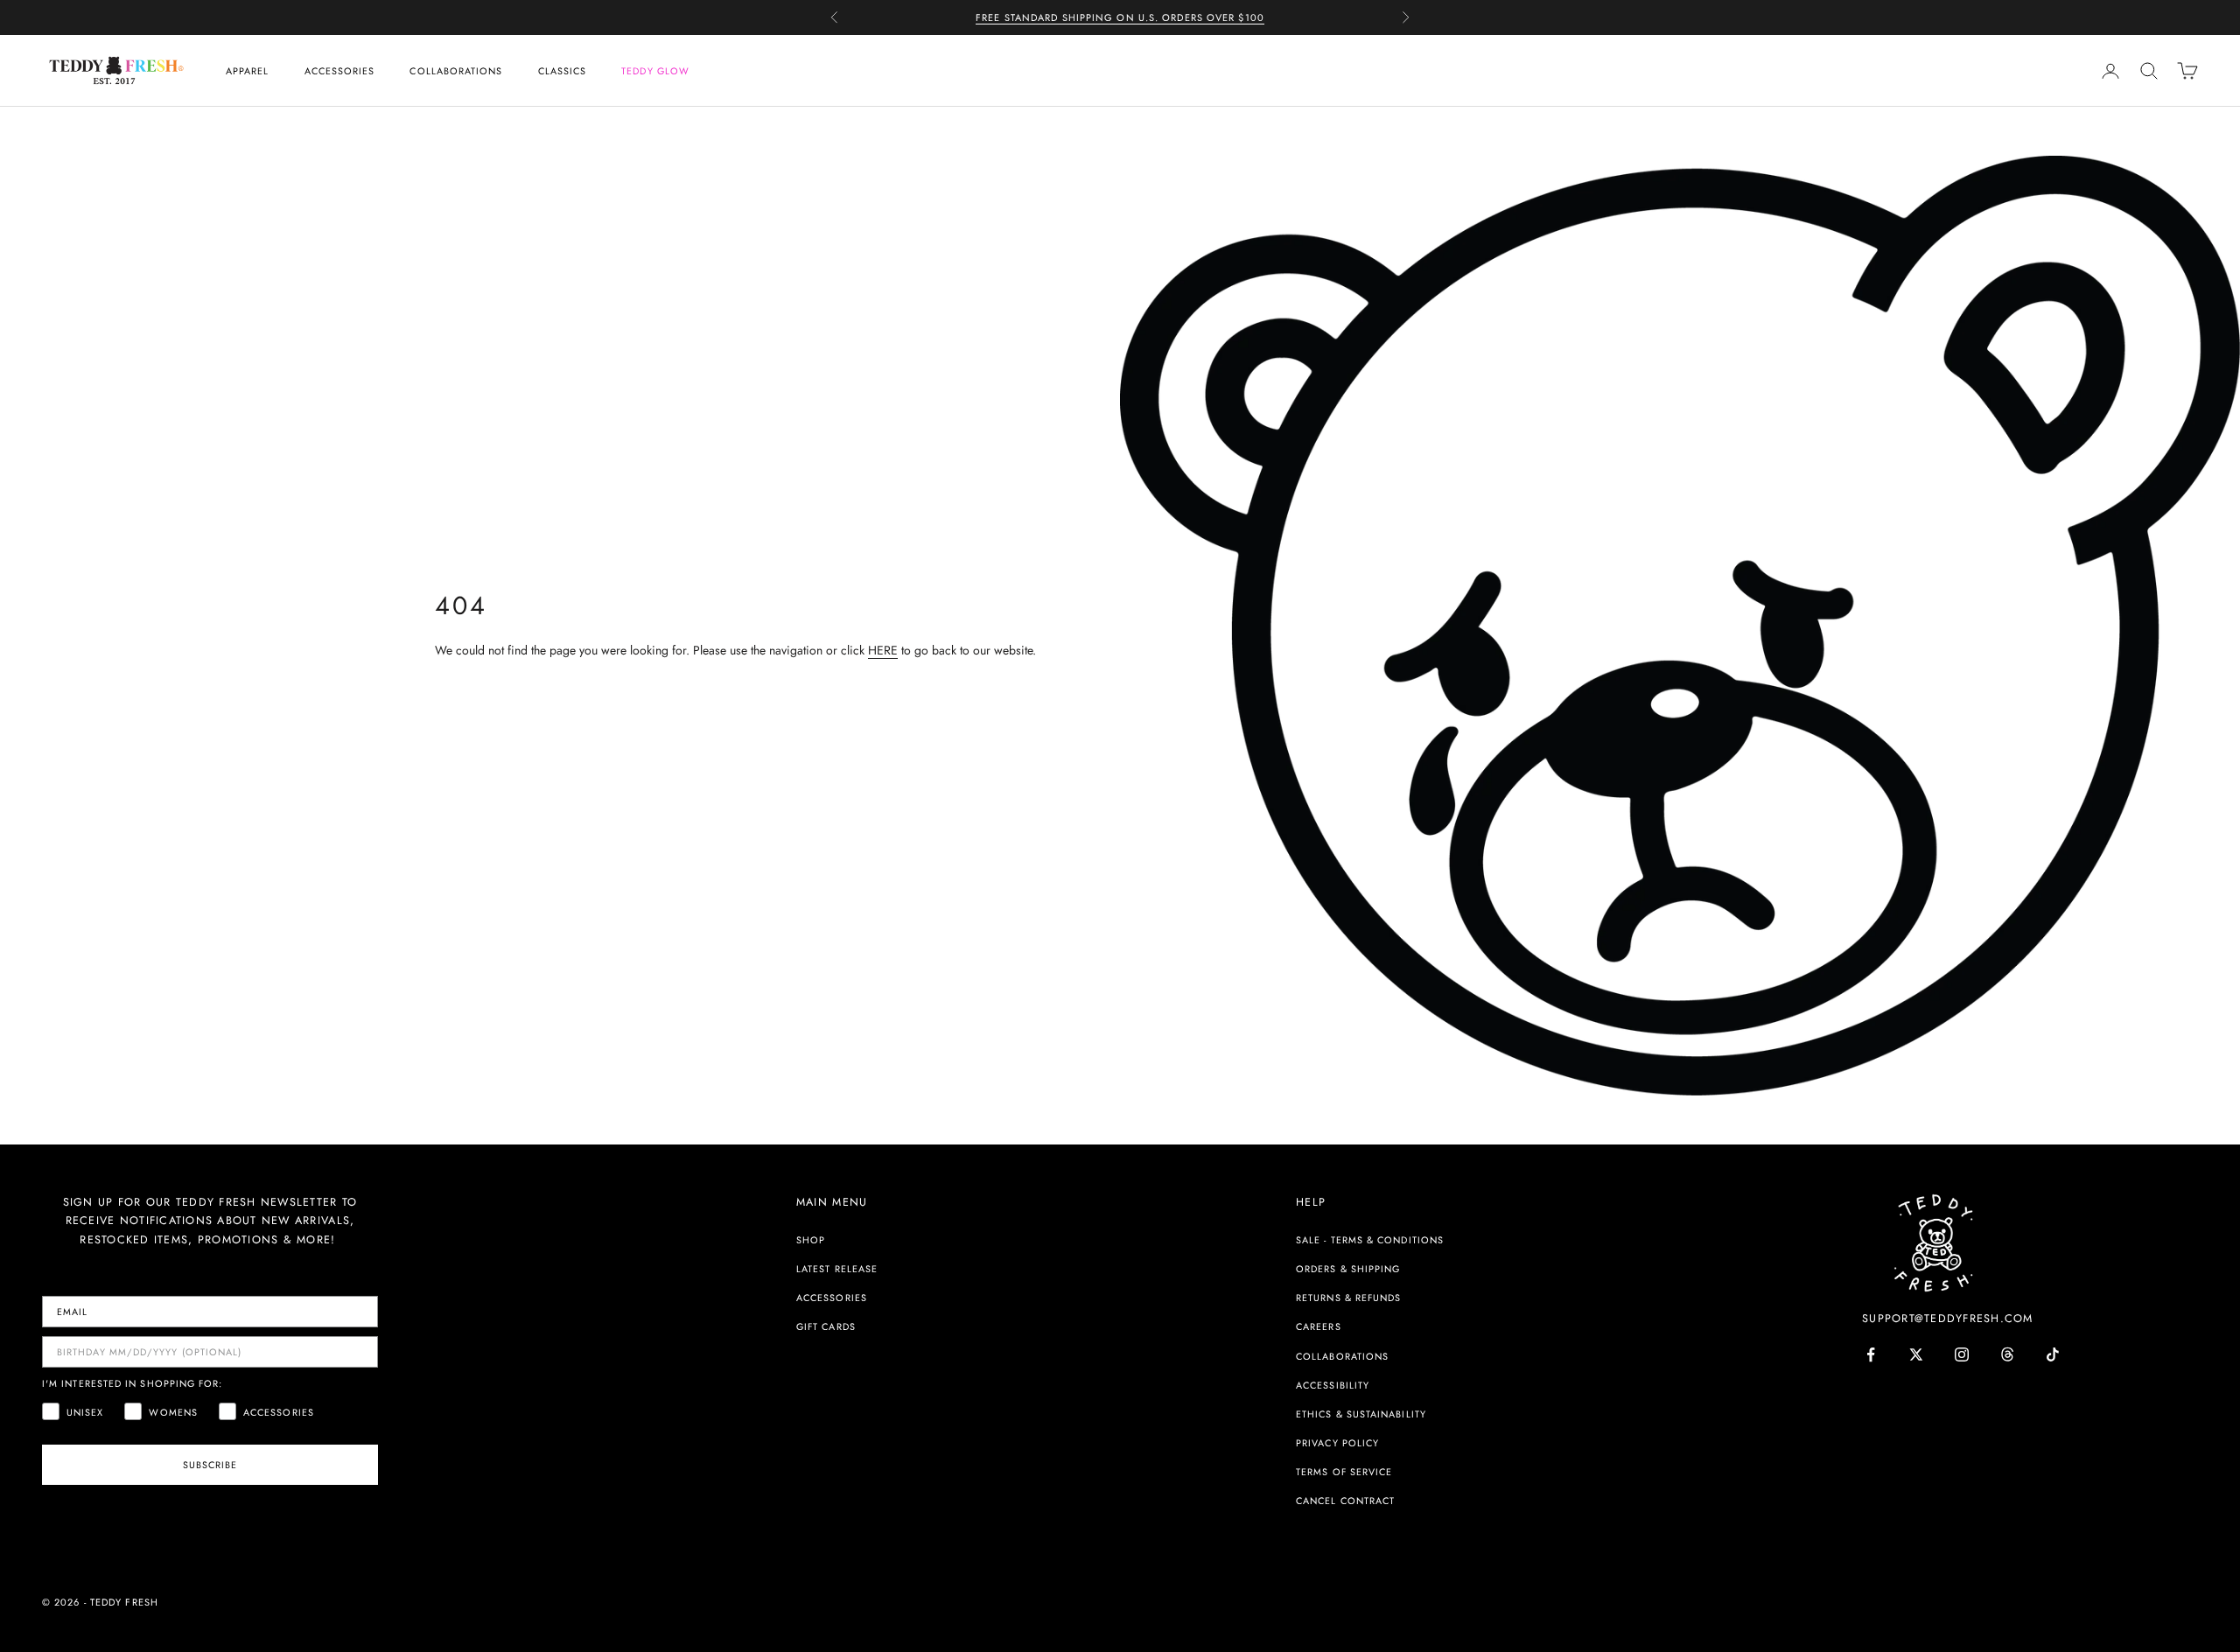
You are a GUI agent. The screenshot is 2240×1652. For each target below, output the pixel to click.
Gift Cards (826, 1326)
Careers (1319, 1326)
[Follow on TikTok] (2053, 1354)
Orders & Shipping (1348, 1269)
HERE (883, 650)
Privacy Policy (1337, 1443)
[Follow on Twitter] (1916, 1354)
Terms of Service (1344, 1472)
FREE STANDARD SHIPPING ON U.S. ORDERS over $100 (1120, 17)
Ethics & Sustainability (1361, 1414)
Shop (811, 1240)
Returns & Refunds (1348, 1298)
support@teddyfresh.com (1948, 1319)
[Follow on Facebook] (1871, 1354)
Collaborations (456, 71)
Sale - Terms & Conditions (1370, 1240)
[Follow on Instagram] (1962, 1354)
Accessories (340, 71)
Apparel (248, 71)
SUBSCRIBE (210, 1465)
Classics (563, 71)
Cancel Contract (1345, 1501)
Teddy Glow (655, 71)
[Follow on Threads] (2007, 1354)
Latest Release (837, 1269)
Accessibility (1333, 1385)
